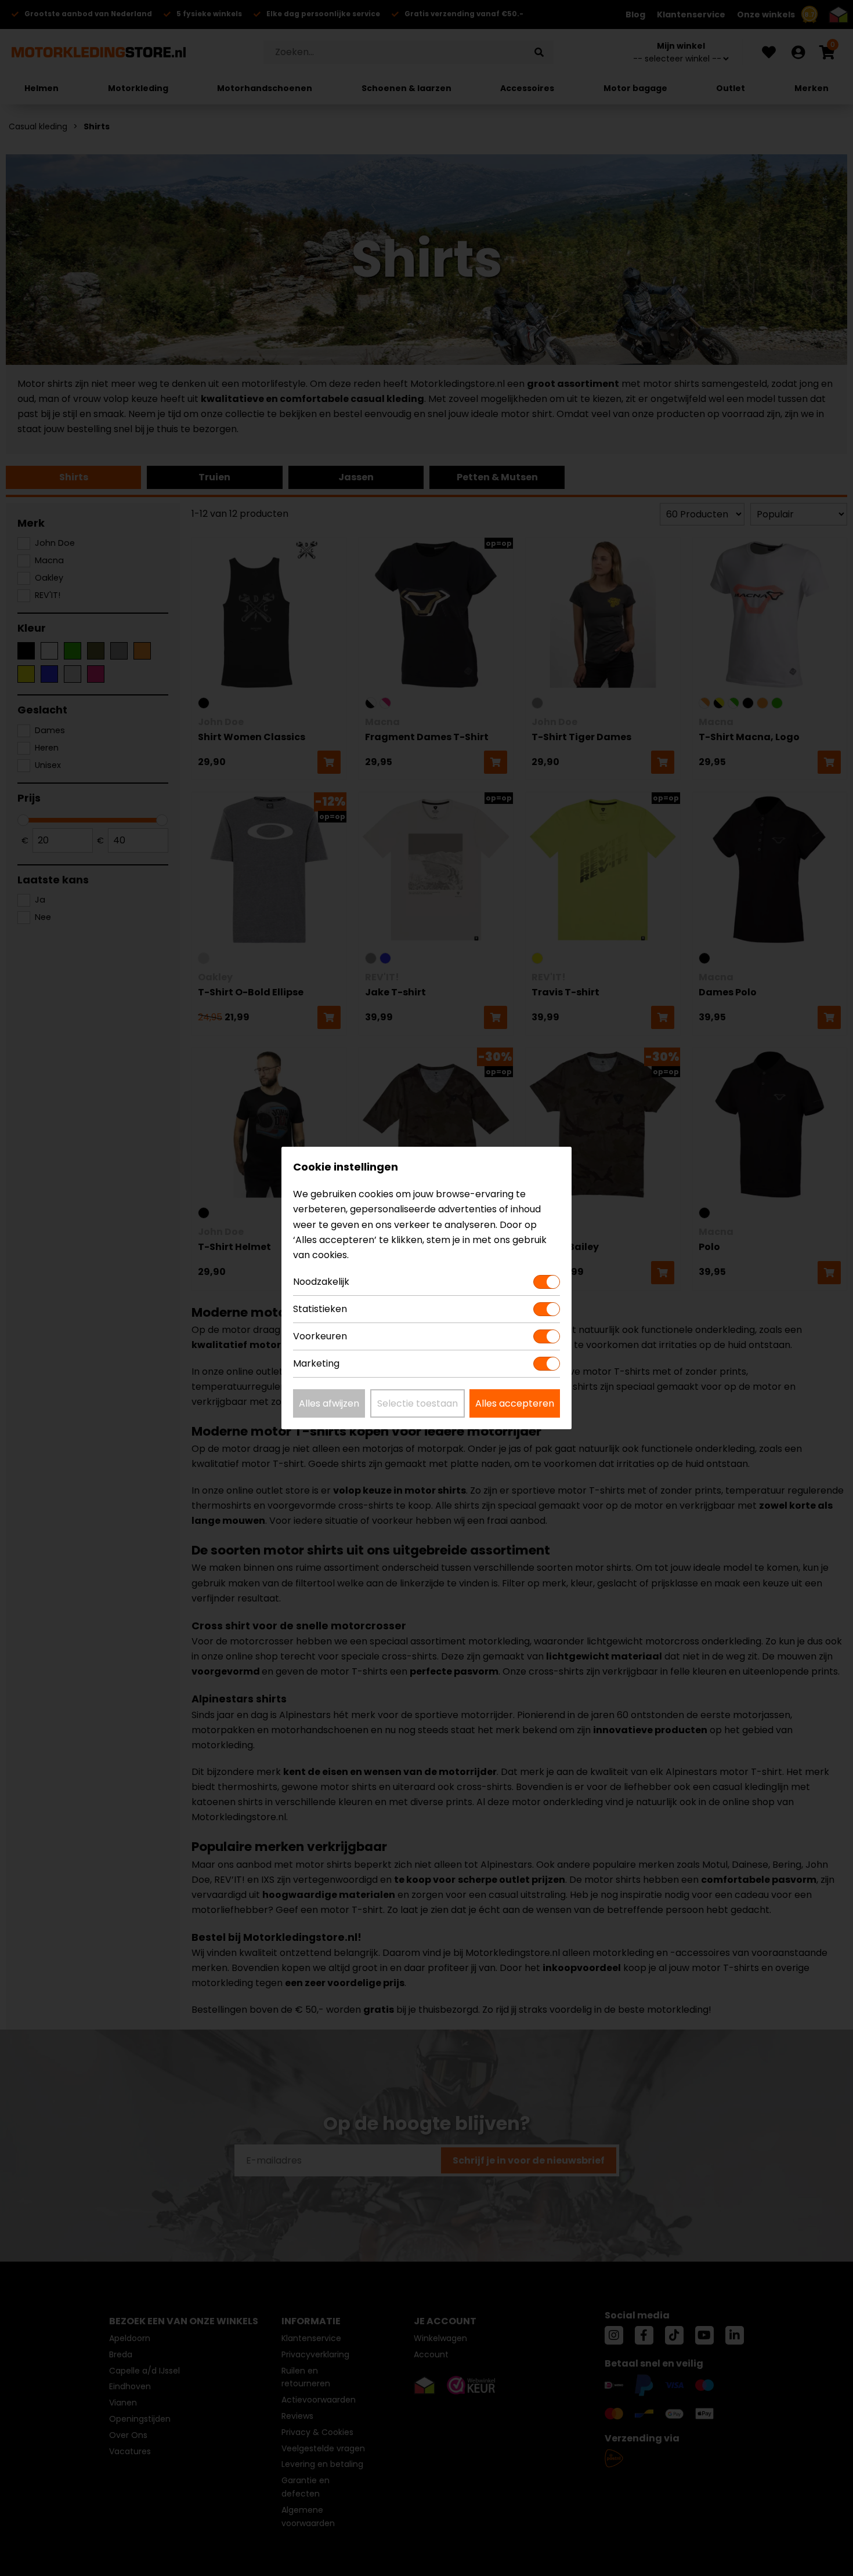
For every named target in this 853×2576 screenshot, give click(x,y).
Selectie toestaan (418, 1403)
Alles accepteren (515, 1403)
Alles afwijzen (329, 1403)
